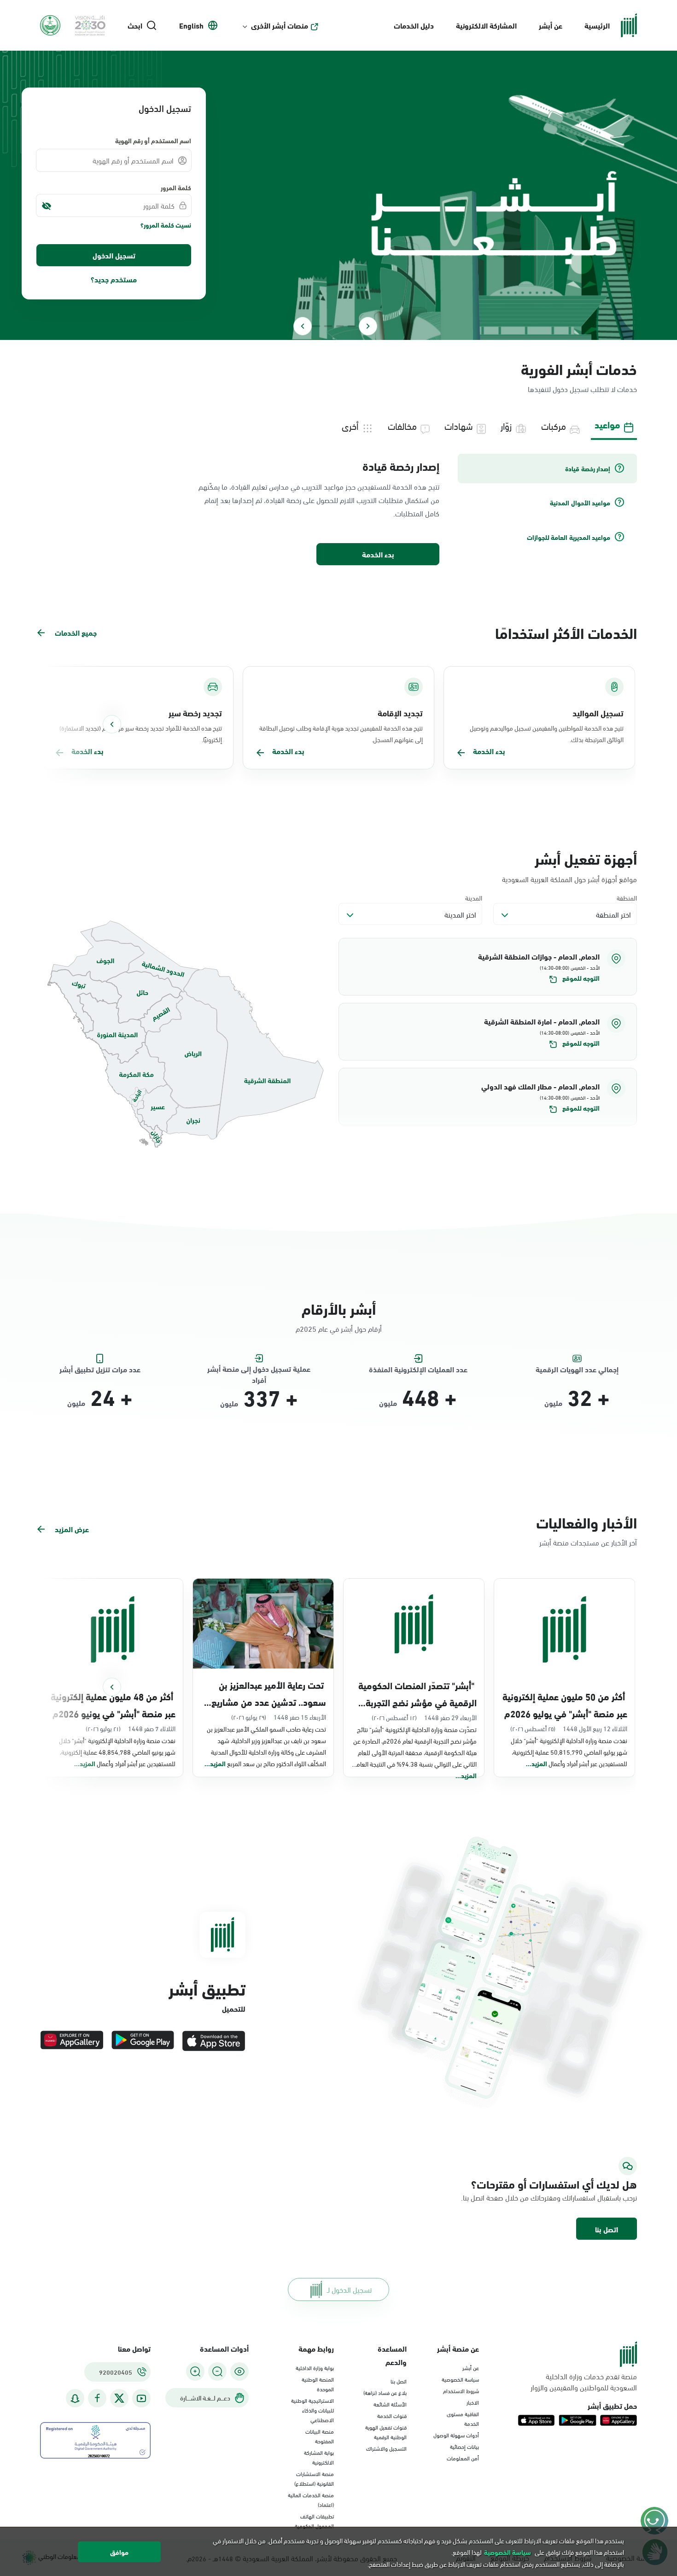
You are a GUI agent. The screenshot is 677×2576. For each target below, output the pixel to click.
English (191, 25)
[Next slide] (303, 326)
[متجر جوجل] (143, 2041)
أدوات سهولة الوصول (456, 2435)
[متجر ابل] (214, 2041)
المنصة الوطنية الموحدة (318, 2384)
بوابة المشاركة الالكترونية (319, 2457)
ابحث (135, 25)
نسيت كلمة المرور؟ (166, 225)
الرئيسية (597, 25)
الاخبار (473, 2402)
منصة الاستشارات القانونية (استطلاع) (314, 2478)
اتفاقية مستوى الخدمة (463, 2418)
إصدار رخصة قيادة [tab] (588, 468)
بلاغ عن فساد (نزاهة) (385, 2392)
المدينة (474, 898)
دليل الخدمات (414, 25)
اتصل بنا (607, 2229)
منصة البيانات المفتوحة (320, 2436)
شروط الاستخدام (461, 2390)
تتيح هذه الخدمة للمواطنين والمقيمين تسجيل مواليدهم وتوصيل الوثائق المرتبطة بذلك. (547, 733)
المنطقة (627, 898)
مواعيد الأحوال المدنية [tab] (580, 503)
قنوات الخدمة (392, 2415)
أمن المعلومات (463, 2458)
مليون (553, 1403)
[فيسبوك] (97, 2398)
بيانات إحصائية (464, 2446)
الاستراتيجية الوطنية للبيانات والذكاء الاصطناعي (312, 2410)
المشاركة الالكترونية (486, 25)
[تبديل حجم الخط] (217, 2371)
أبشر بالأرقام (339, 1308)
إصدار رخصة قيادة (401, 466)
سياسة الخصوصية (460, 2379)
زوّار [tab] (506, 425)
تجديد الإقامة (400, 713)
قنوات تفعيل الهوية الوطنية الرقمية (386, 2432)
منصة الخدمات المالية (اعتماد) (311, 2499)
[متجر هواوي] (72, 2041)
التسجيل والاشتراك (386, 2448)
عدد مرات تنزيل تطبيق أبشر (100, 1369)
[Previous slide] (368, 326)
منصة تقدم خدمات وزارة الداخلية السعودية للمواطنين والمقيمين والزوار (584, 2382)
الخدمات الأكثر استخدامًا (566, 632)
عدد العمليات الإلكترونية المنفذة (418, 1369)
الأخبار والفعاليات (587, 1522)
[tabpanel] (338, 510)
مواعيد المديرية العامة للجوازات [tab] (569, 537)
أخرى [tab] (350, 425)
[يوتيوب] (141, 2398)
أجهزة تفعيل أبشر (586, 858)
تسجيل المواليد (598, 713)
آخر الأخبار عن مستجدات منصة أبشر (588, 1542)
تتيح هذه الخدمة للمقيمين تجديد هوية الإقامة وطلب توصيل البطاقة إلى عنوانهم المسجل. (341, 733)
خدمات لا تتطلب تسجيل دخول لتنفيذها (582, 389)
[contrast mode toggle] (239, 2371)
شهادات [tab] (459, 425)
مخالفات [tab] (402, 425)
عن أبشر (551, 25)
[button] (488, 967)
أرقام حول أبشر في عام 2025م (339, 1328)
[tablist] (338, 425)
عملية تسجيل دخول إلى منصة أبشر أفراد (259, 1369)
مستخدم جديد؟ (114, 279)
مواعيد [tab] (607, 424)
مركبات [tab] (554, 425)
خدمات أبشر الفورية (579, 368)
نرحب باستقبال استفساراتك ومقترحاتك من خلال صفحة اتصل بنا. (549, 2197)
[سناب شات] (75, 2398)
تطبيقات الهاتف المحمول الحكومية (314, 2520)
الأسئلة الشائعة (390, 2404)
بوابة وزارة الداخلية (315, 2367)
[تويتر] (119, 2398)
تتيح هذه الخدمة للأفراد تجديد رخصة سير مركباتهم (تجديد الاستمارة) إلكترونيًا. (141, 733)
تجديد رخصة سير (195, 713)
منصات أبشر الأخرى (280, 25)
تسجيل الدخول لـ (349, 2289)
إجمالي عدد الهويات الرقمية (577, 1369)
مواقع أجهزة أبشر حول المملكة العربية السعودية (569, 879)
